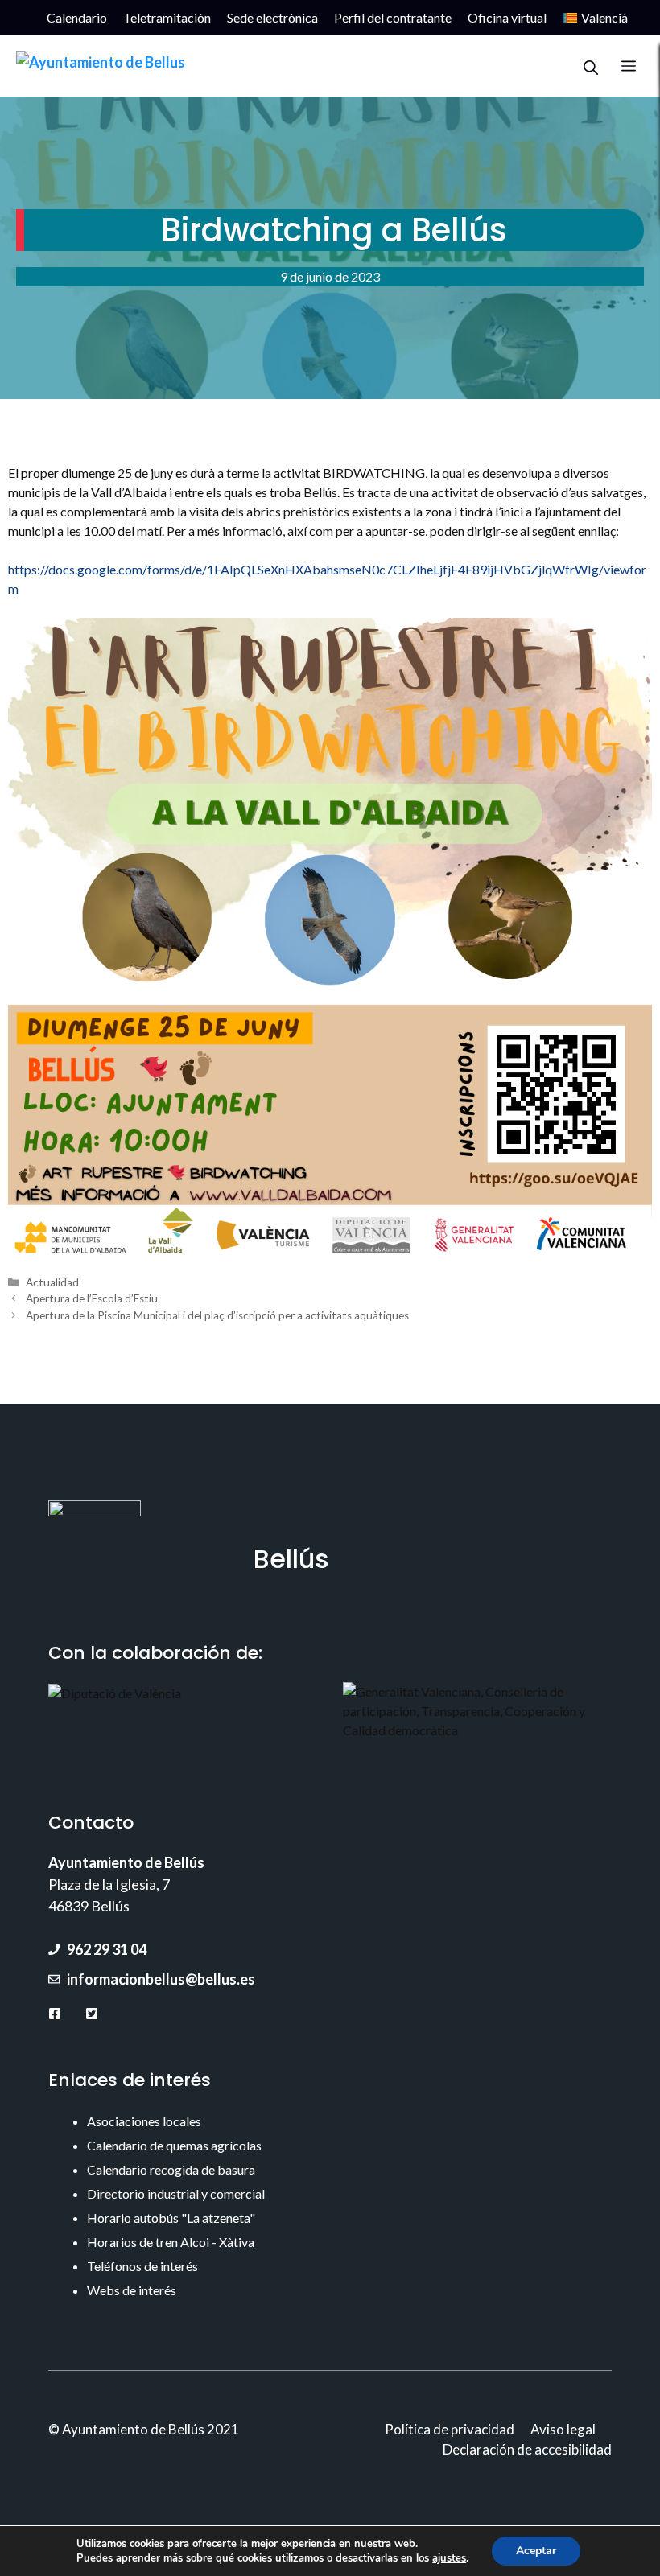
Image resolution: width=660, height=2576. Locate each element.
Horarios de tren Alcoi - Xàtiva (171, 2242)
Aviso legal (563, 2429)
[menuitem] (595, 18)
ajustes (449, 2558)
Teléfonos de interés (142, 2266)
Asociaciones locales (144, 2121)
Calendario (77, 17)
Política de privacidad (450, 2429)
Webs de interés (132, 2290)
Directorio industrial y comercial (176, 2193)
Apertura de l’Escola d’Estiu (92, 1298)
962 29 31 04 (107, 1949)
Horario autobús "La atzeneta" (171, 2218)
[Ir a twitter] (92, 2013)
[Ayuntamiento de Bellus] (101, 66)
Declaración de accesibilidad (527, 2449)
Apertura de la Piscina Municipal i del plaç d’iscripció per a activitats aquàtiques (217, 1315)
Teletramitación (167, 17)
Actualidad (52, 1282)
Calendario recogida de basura (171, 2169)
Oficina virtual (507, 17)
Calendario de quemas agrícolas (174, 2145)
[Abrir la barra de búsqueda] (591, 66)
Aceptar (536, 2551)
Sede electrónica (272, 17)
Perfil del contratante (393, 17)
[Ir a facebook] (55, 2013)
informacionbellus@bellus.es (161, 1979)
